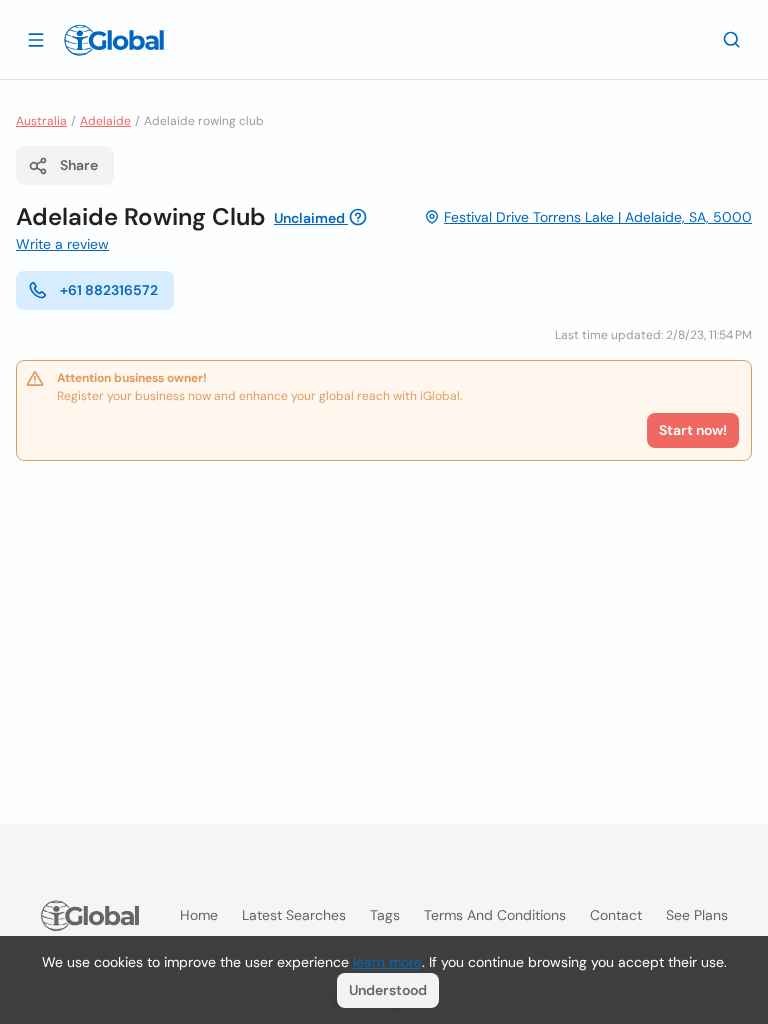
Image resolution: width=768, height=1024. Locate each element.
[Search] (732, 39)
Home (199, 915)
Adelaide (105, 121)
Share (79, 165)
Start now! (693, 430)
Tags (385, 915)
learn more (387, 962)
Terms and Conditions (495, 915)
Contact (616, 915)
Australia (41, 121)
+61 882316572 (109, 290)
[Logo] (114, 40)
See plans (697, 915)
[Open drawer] (36, 39)
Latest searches (294, 915)
